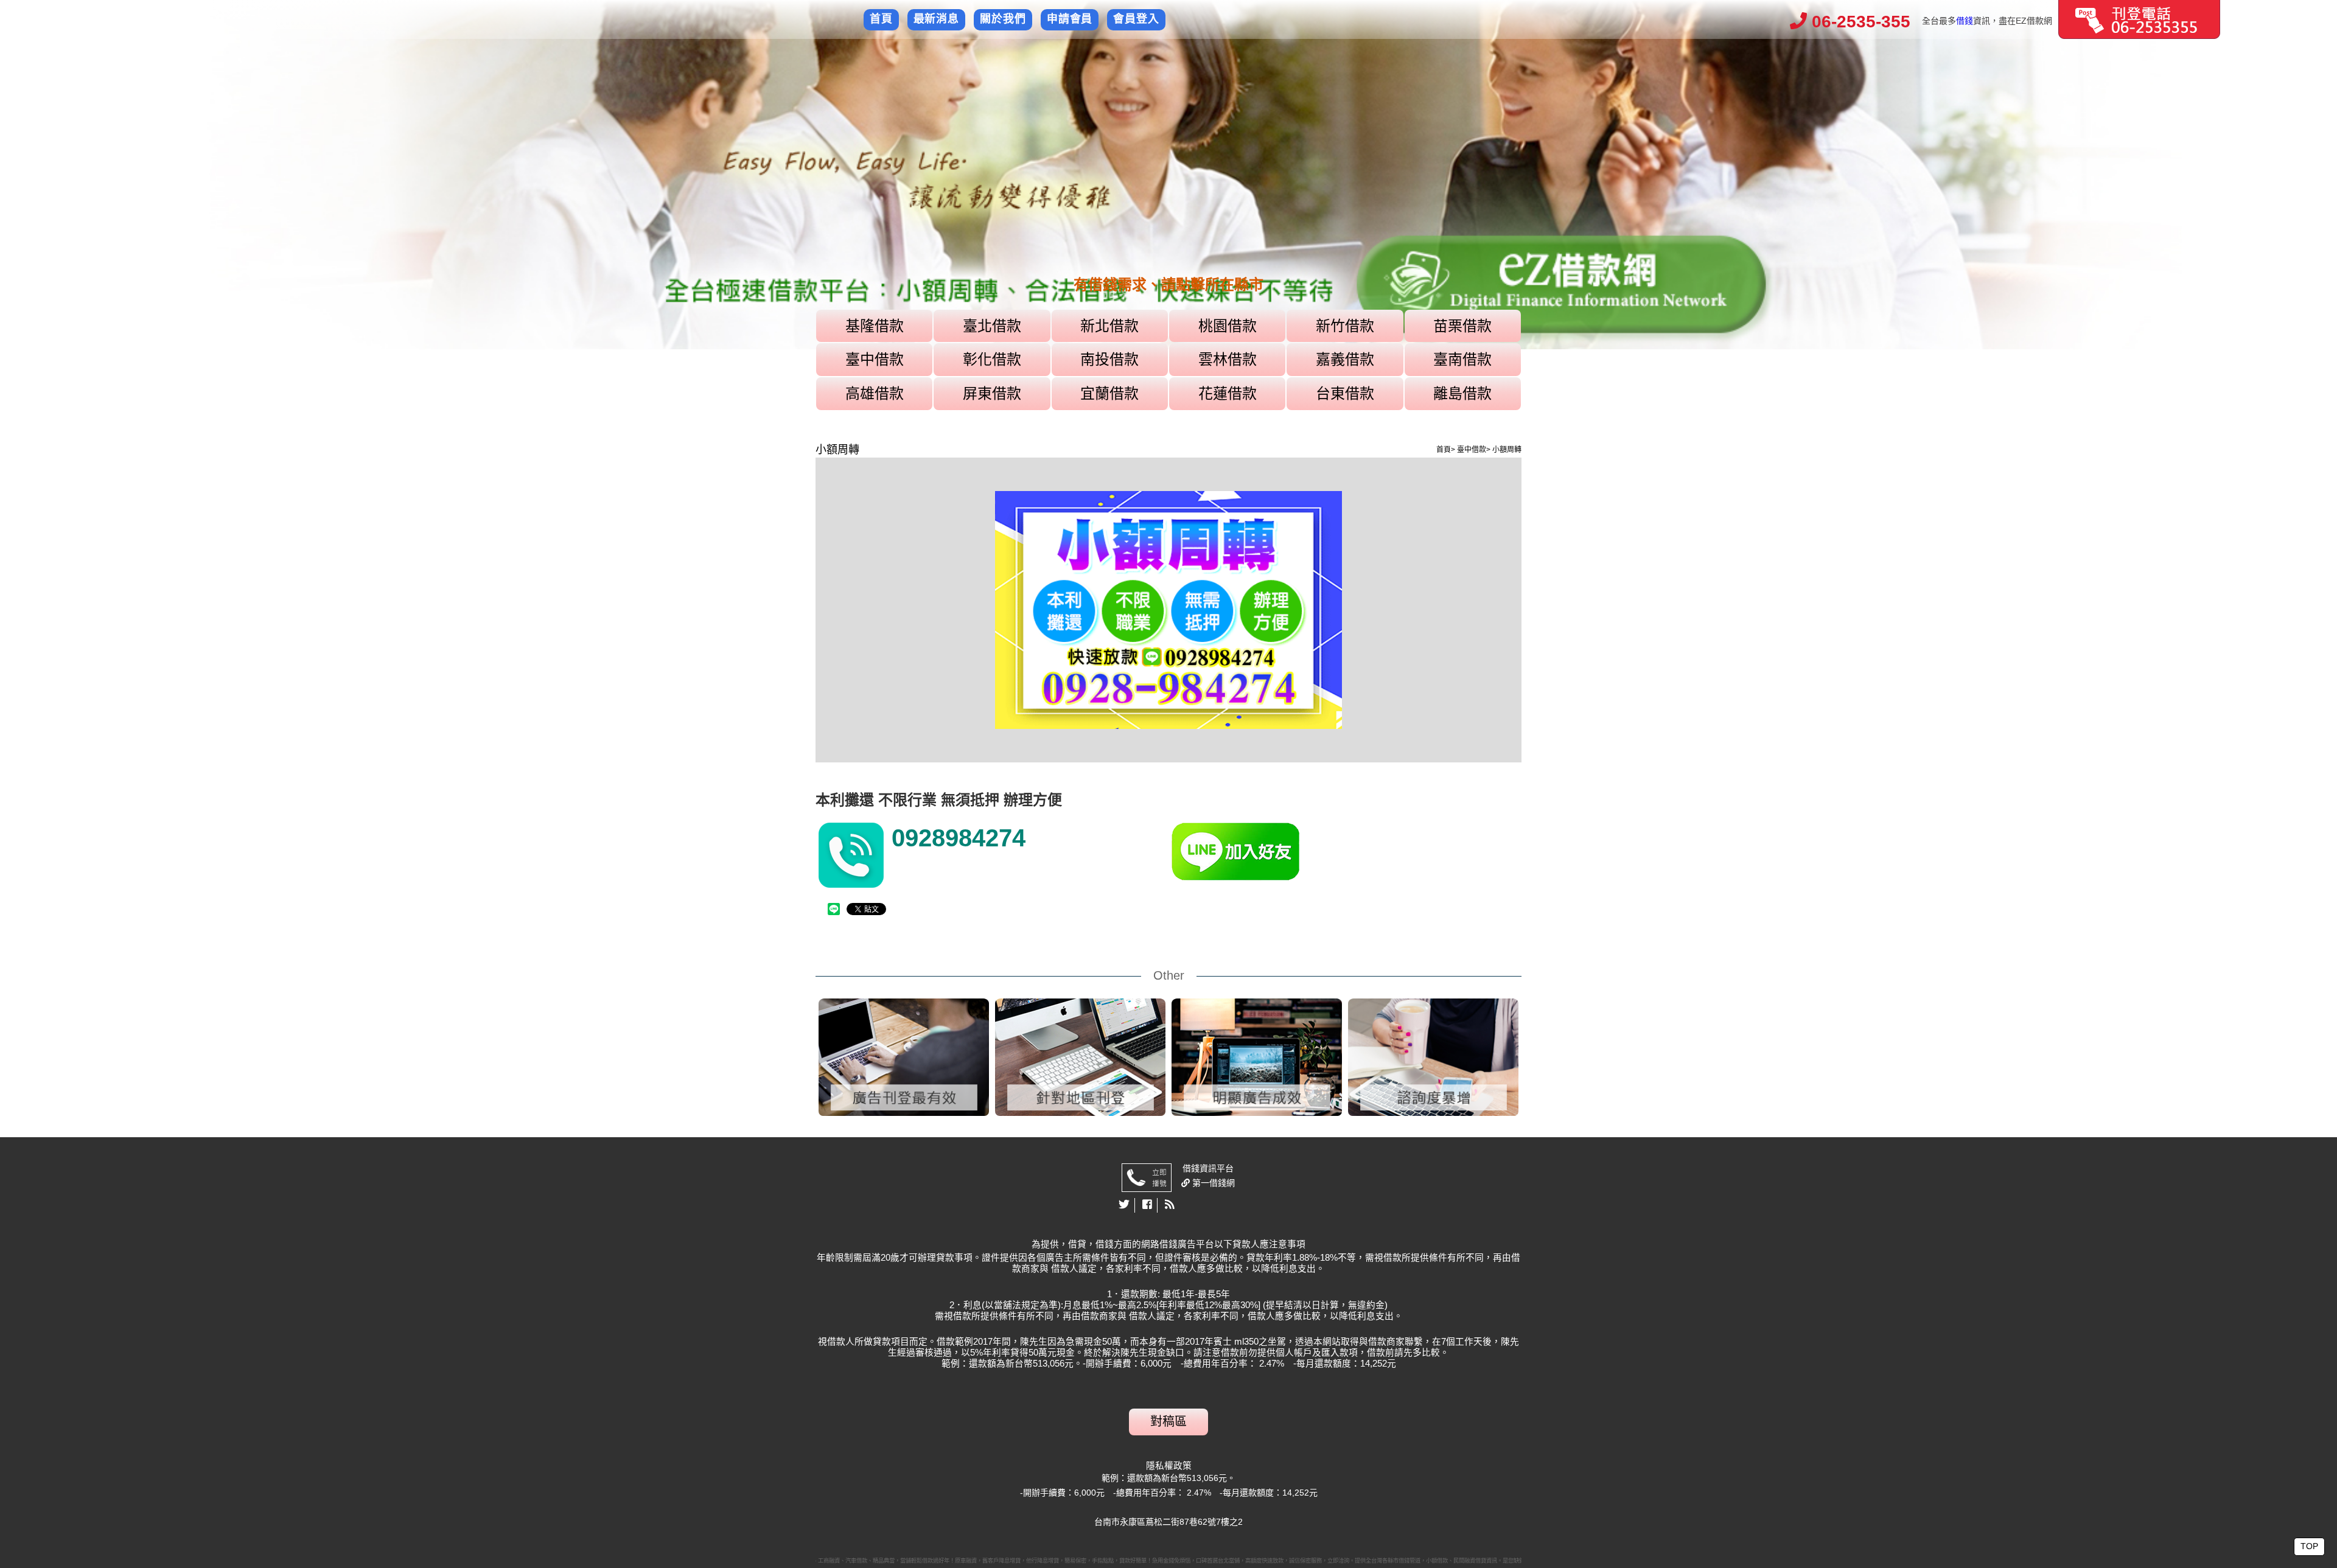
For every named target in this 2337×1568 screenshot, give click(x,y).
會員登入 (1136, 19)
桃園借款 (1228, 326)
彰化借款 (992, 359)
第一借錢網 (1212, 1183)
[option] (1168, 175)
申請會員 (1070, 19)
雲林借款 (1228, 359)
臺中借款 (875, 359)
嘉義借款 (1345, 359)
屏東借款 (992, 393)
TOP (2309, 1546)
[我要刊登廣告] (2139, 19)
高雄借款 (875, 393)
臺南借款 (1462, 359)
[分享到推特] (1124, 1205)
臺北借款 (992, 326)
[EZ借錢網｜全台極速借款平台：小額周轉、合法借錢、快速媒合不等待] (1168, 175)
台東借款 (1345, 393)
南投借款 (1109, 359)
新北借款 (1109, 326)
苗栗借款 (1462, 326)
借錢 (1965, 21)
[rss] (1170, 1205)
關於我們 (1003, 19)
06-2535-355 (1859, 22)
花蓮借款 (1228, 393)
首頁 (881, 19)
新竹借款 (1345, 326)
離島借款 (1462, 393)
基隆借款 (875, 326)
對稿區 (1168, 1421)
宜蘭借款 (1109, 393)
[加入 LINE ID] (1345, 852)
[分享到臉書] (1148, 1205)
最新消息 (937, 19)
